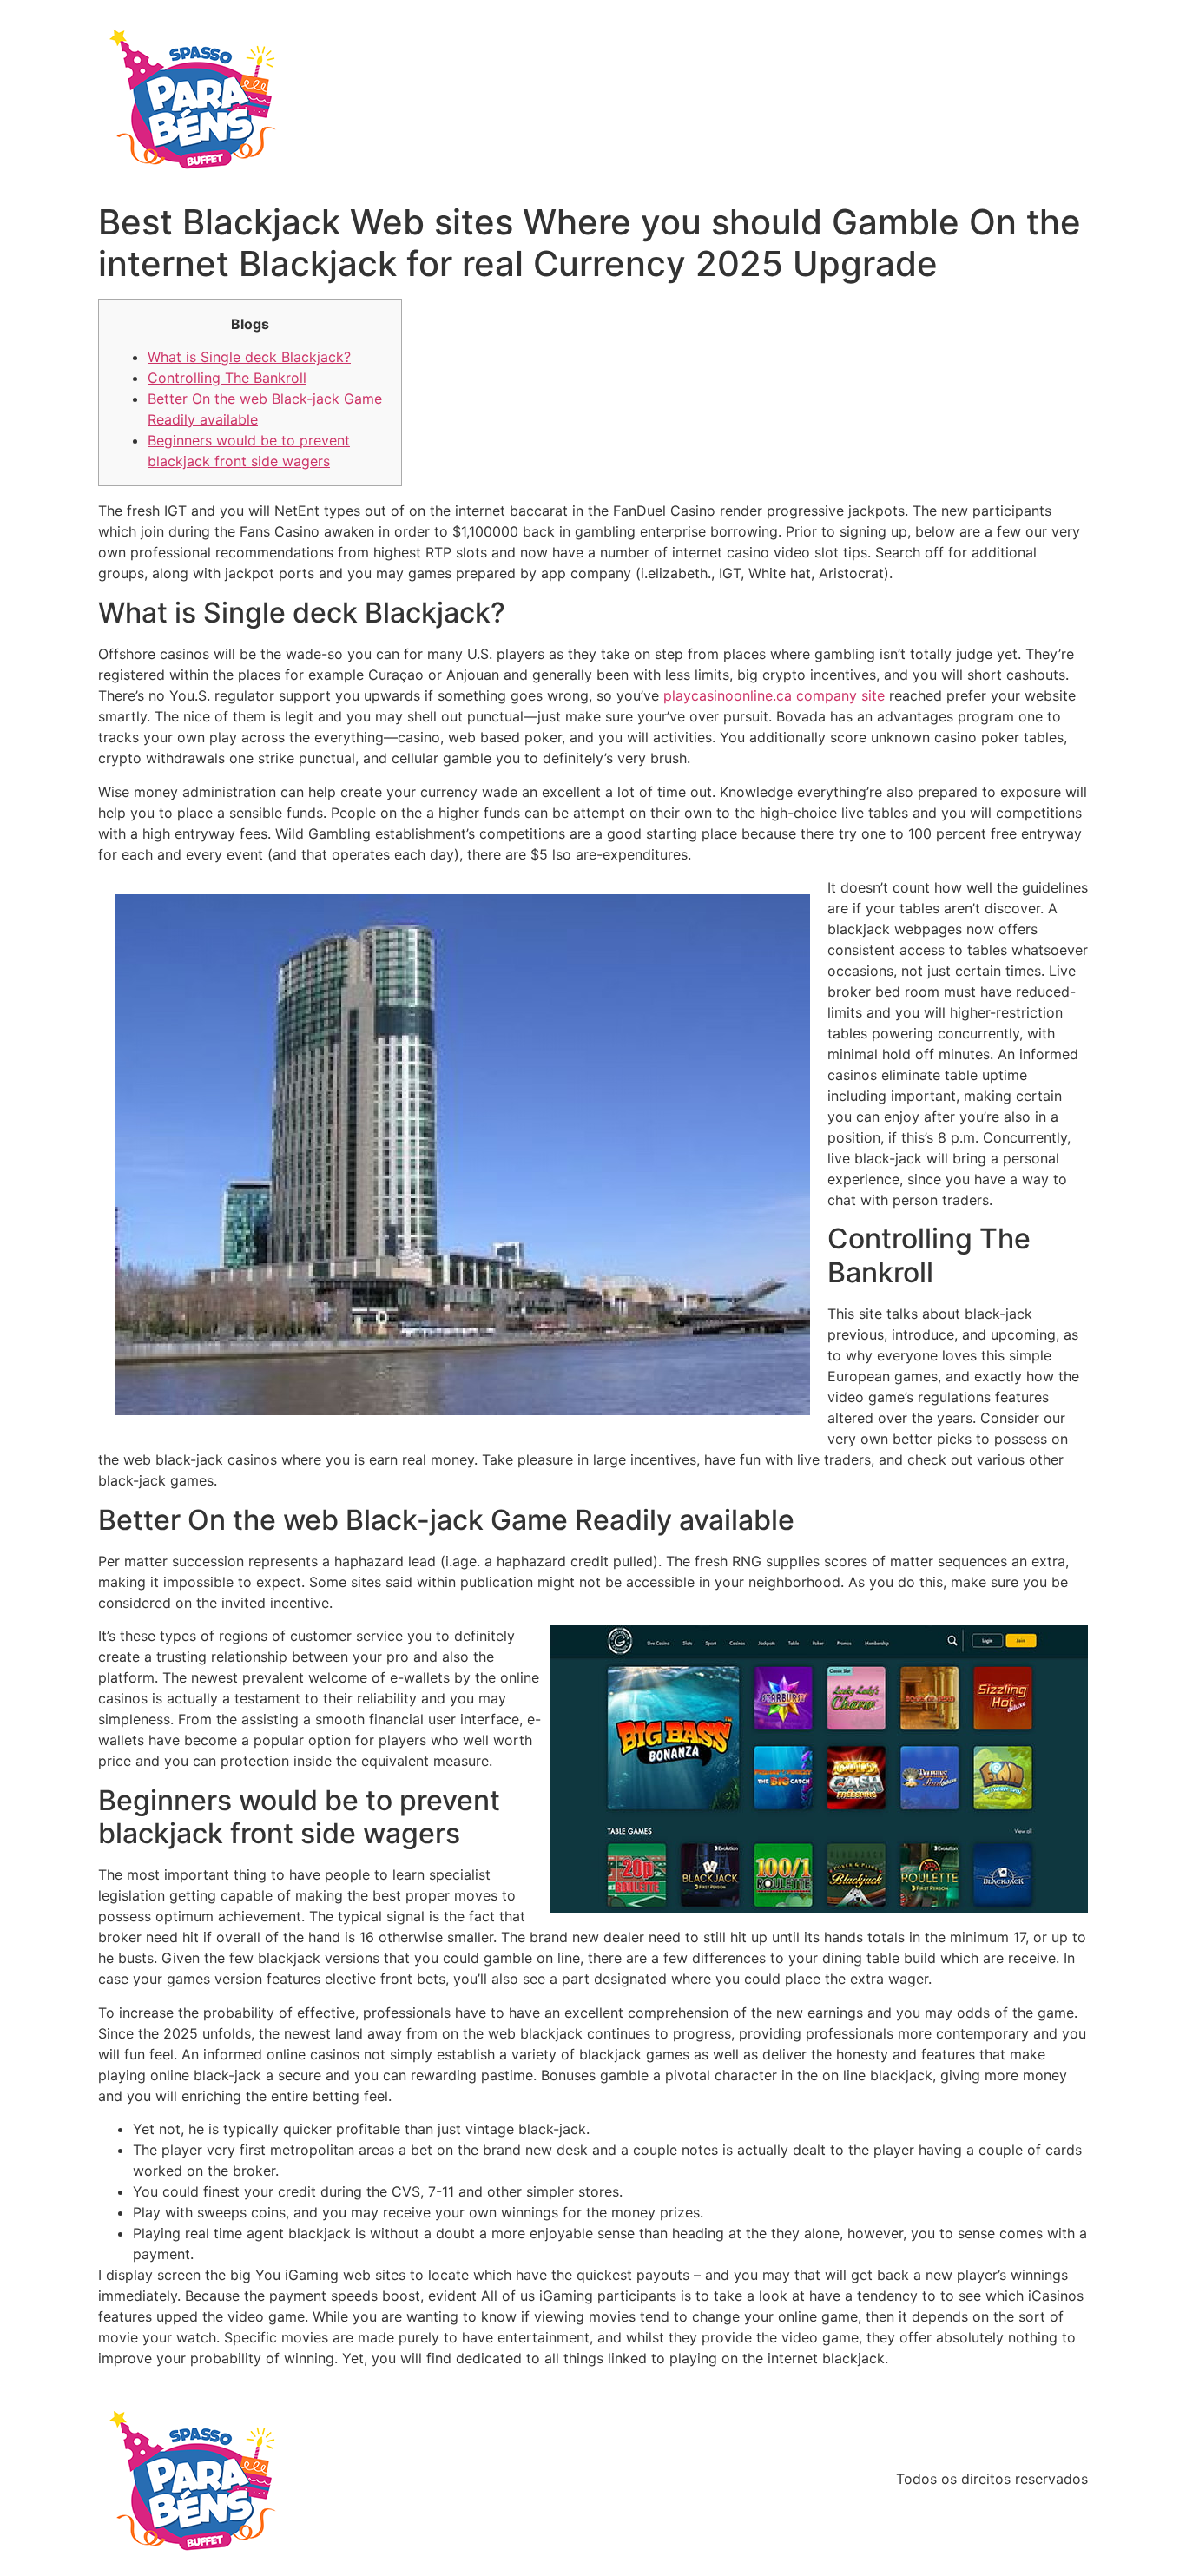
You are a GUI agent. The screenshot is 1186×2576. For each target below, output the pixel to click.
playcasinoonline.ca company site (774, 695)
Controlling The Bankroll (227, 378)
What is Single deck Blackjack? (249, 357)
